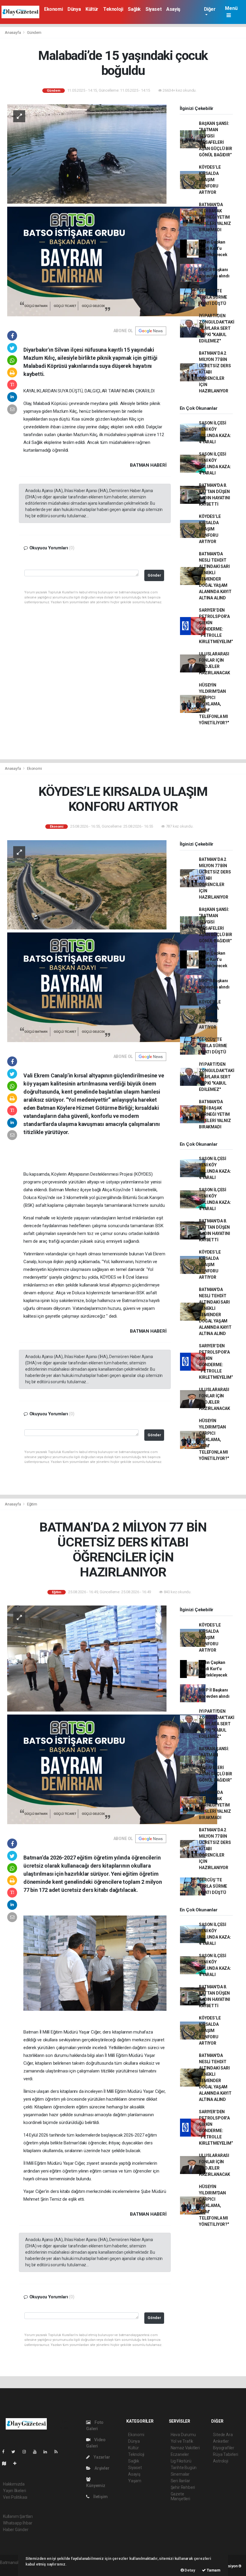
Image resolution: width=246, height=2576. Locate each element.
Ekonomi (53, 9)
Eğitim (32, 1504)
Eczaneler (180, 2454)
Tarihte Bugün (184, 2468)
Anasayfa (13, 32)
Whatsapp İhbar (18, 2523)
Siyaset (153, 9)
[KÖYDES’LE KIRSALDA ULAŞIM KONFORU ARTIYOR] (87, 885)
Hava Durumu (183, 2435)
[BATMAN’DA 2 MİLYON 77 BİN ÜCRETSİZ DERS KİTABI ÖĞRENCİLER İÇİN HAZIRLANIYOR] (87, 1658)
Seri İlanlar (180, 2481)
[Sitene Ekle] (17, 2463)
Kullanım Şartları (18, 2516)
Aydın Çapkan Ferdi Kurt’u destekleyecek (213, 248)
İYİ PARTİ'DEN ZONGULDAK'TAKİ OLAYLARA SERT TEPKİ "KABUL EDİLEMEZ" (216, 328)
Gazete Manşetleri (180, 2496)
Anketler (221, 2441)
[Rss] (58, 2452)
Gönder (154, 575)
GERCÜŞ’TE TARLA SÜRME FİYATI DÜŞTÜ (213, 297)
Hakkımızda (14, 2484)
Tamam (213, 2570)
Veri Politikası (15, 2497)
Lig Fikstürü (181, 2461)
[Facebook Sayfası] (6, 2452)
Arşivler (101, 2468)
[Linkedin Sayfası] (48, 2452)
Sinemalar (180, 2474)
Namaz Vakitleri (185, 2448)
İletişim (100, 2497)
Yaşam (135, 2481)
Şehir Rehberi (183, 2487)
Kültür (92, 9)
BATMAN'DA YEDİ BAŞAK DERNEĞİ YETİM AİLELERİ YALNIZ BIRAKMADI (215, 217)
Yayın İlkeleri (14, 2491)
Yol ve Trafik (182, 2441)
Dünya (74, 9)
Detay (190, 2570)
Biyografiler (224, 2448)
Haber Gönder (16, 2530)
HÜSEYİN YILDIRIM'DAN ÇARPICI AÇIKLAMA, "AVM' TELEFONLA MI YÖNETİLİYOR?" (214, 704)
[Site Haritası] (7, 2463)
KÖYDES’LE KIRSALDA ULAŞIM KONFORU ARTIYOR (210, 180)
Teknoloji (113, 9)
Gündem (34, 32)
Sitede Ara (223, 2435)
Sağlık (134, 9)
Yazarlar (101, 2457)
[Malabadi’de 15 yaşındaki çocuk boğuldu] (87, 154)
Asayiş (173, 9)
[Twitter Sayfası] (16, 2452)
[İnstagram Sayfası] (27, 2452)
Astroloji (220, 2461)
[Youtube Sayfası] (37, 2452)
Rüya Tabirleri (225, 2454)
